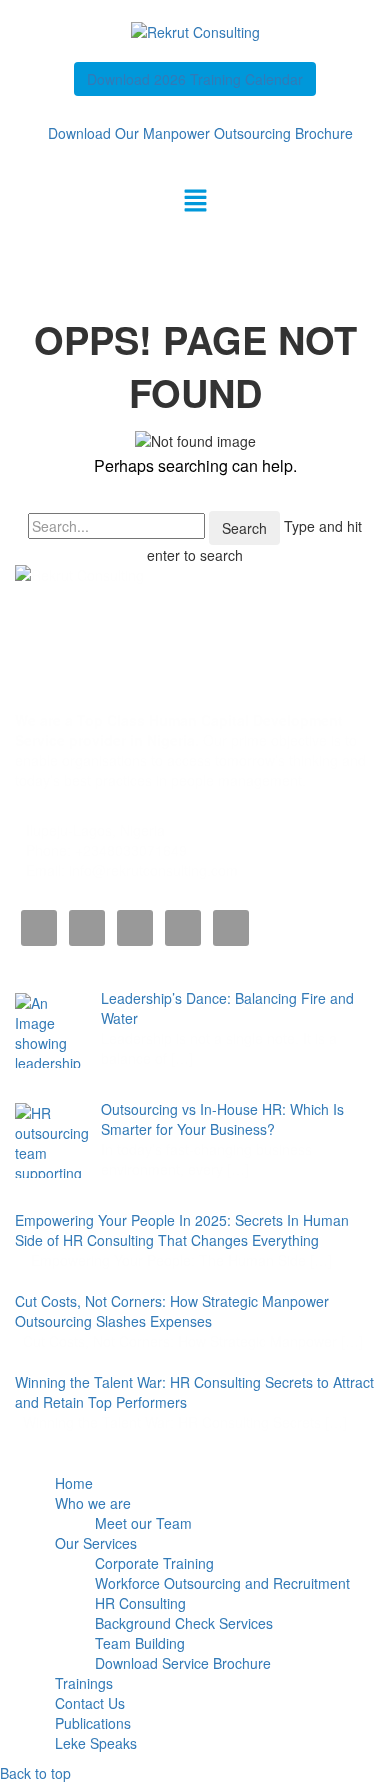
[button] (195, 201)
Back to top (35, 1773)
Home (74, 1483)
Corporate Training (154, 1563)
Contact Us (90, 1703)
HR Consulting (140, 1603)
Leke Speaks (96, 1743)
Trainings (84, 1683)
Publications (93, 1723)
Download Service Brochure (183, 1663)
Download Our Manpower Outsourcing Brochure (200, 133)
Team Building (140, 1643)
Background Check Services (184, 1623)
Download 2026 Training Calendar (195, 79)
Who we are (93, 1503)
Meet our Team (143, 1523)
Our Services (96, 1543)
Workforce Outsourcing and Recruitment (222, 1583)
